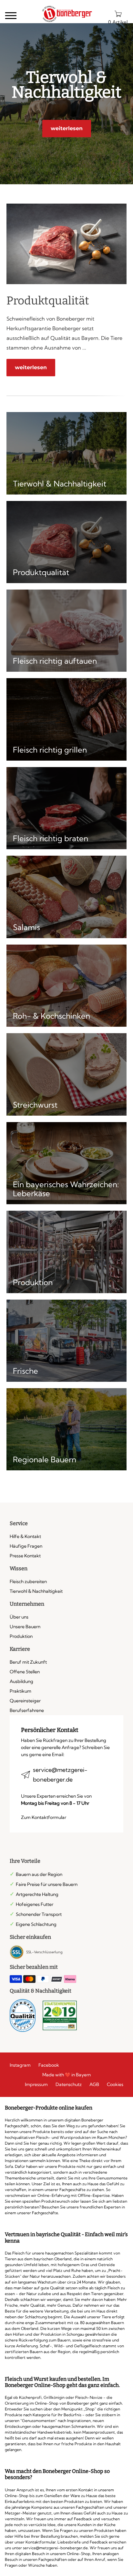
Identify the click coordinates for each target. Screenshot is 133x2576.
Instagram (20, 2065)
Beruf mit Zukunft (28, 1662)
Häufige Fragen (26, 1546)
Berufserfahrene (27, 1710)
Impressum (36, 2084)
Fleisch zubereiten (28, 1581)
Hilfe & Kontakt (25, 1536)
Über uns (19, 1617)
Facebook (49, 2065)
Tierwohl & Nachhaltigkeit (36, 1591)
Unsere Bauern (25, 1627)
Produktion (21, 1636)
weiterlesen (67, 128)
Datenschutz (69, 2084)
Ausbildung (21, 1681)
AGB (94, 2084)
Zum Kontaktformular (44, 1817)
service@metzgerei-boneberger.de (60, 1775)
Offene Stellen (25, 1672)
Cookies (115, 2084)
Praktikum (20, 1691)
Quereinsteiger (25, 1701)
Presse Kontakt (25, 1556)
